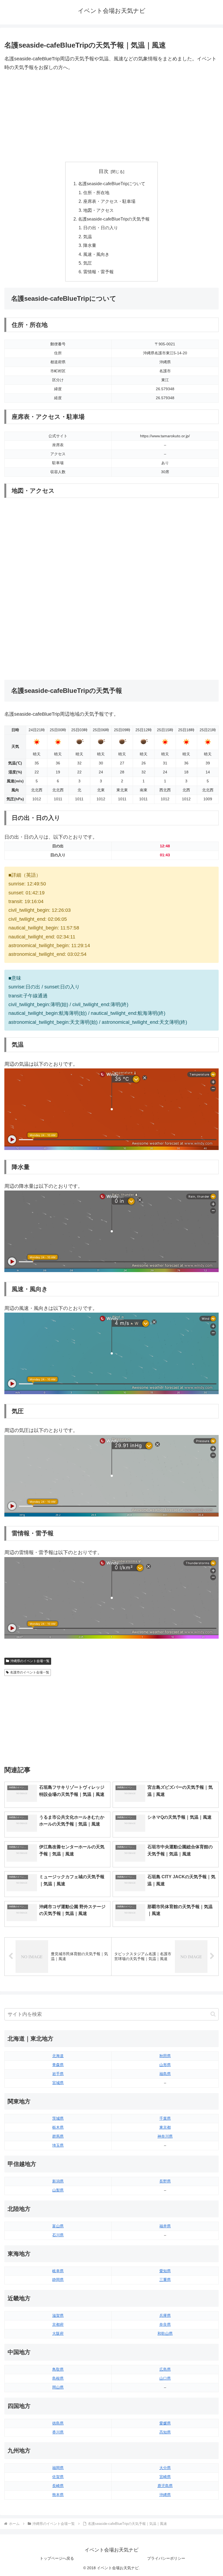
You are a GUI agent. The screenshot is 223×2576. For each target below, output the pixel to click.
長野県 (165, 2181)
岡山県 (58, 2387)
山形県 (165, 2065)
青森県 (58, 2065)
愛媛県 (165, 2423)
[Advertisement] (112, 117)
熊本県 (58, 2495)
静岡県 (58, 2280)
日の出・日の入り (101, 228)
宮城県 (58, 2083)
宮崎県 (165, 2477)
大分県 (165, 2468)
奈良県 (165, 2324)
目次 (104, 171)
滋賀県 (58, 2315)
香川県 (58, 2432)
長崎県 (58, 2486)
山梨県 (58, 2190)
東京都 (165, 2127)
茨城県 (58, 2118)
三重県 (165, 2280)
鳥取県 (58, 2369)
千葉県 (165, 2118)
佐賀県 (58, 2477)
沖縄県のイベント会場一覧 (30, 1661)
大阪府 (58, 2333)
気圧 (88, 263)
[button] (213, 2014)
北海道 (58, 2056)
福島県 (165, 2074)
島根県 (58, 2378)
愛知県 (165, 2271)
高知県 (165, 2432)
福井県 (165, 2226)
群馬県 (58, 2136)
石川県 (58, 2235)
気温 (88, 237)
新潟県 (58, 2181)
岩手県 (58, 2074)
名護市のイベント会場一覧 (30, 1672)
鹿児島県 (165, 2486)
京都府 (58, 2324)
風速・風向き (96, 254)
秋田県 (165, 2056)
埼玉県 (58, 2145)
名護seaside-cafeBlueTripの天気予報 (114, 219)
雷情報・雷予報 (98, 272)
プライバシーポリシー (166, 2558)
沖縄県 (165, 2495)
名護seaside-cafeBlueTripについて (112, 184)
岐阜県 (58, 2271)
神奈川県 (165, 2136)
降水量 (90, 245)
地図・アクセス (98, 210)
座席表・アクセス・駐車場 (109, 201)
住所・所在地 (96, 193)
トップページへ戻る (57, 2558)
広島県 (165, 2369)
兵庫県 (165, 2315)
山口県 (165, 2378)
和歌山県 (165, 2333)
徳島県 (58, 2423)
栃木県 (58, 2127)
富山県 (58, 2226)
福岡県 (58, 2468)
